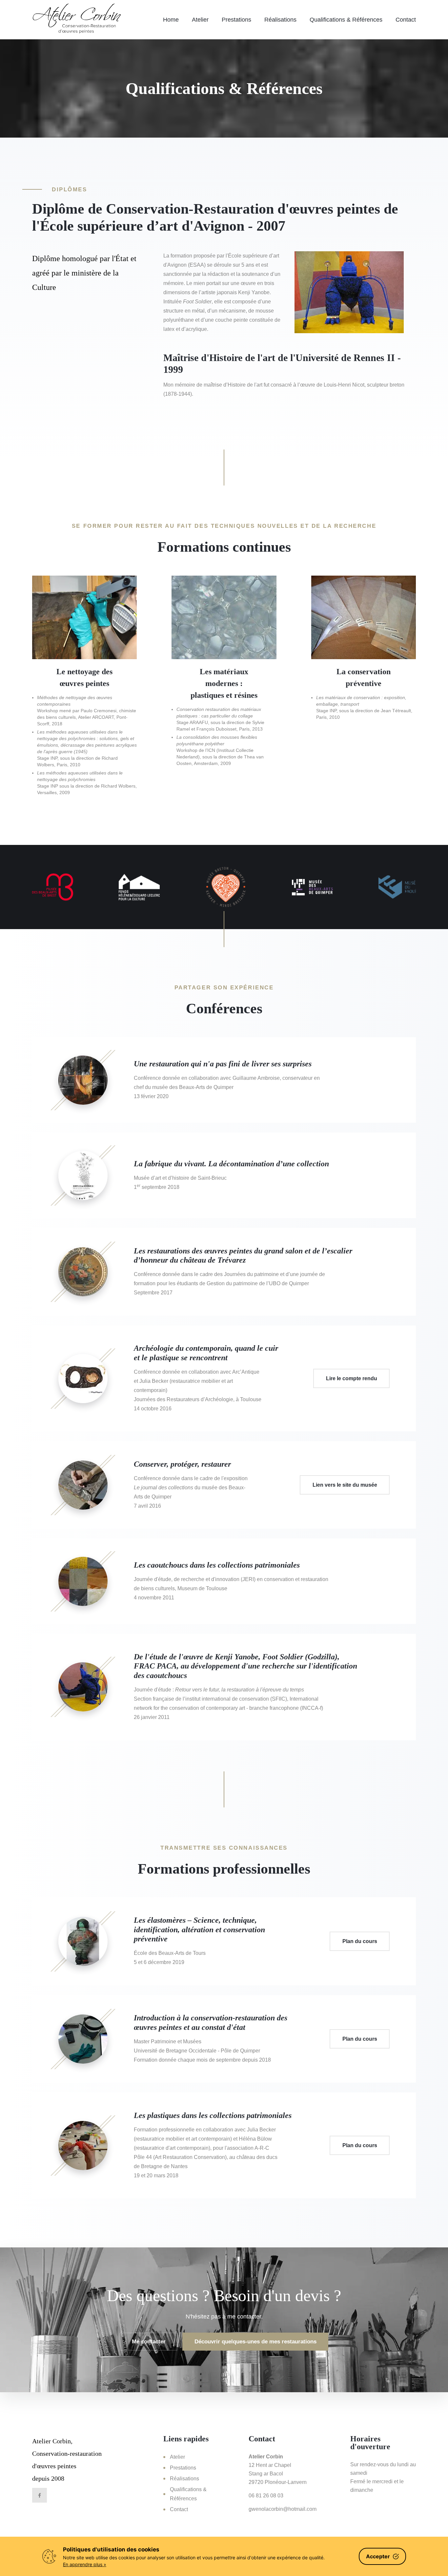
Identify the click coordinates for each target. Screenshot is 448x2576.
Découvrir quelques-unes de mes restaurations (255, 2342)
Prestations (236, 20)
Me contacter (149, 2342)
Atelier (200, 20)
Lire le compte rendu (352, 1378)
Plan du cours (360, 1941)
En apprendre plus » (85, 2564)
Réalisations (280, 20)
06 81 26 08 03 (266, 2496)
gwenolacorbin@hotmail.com (283, 2509)
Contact (406, 20)
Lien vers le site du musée (345, 1485)
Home (171, 20)
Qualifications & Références (346, 20)
